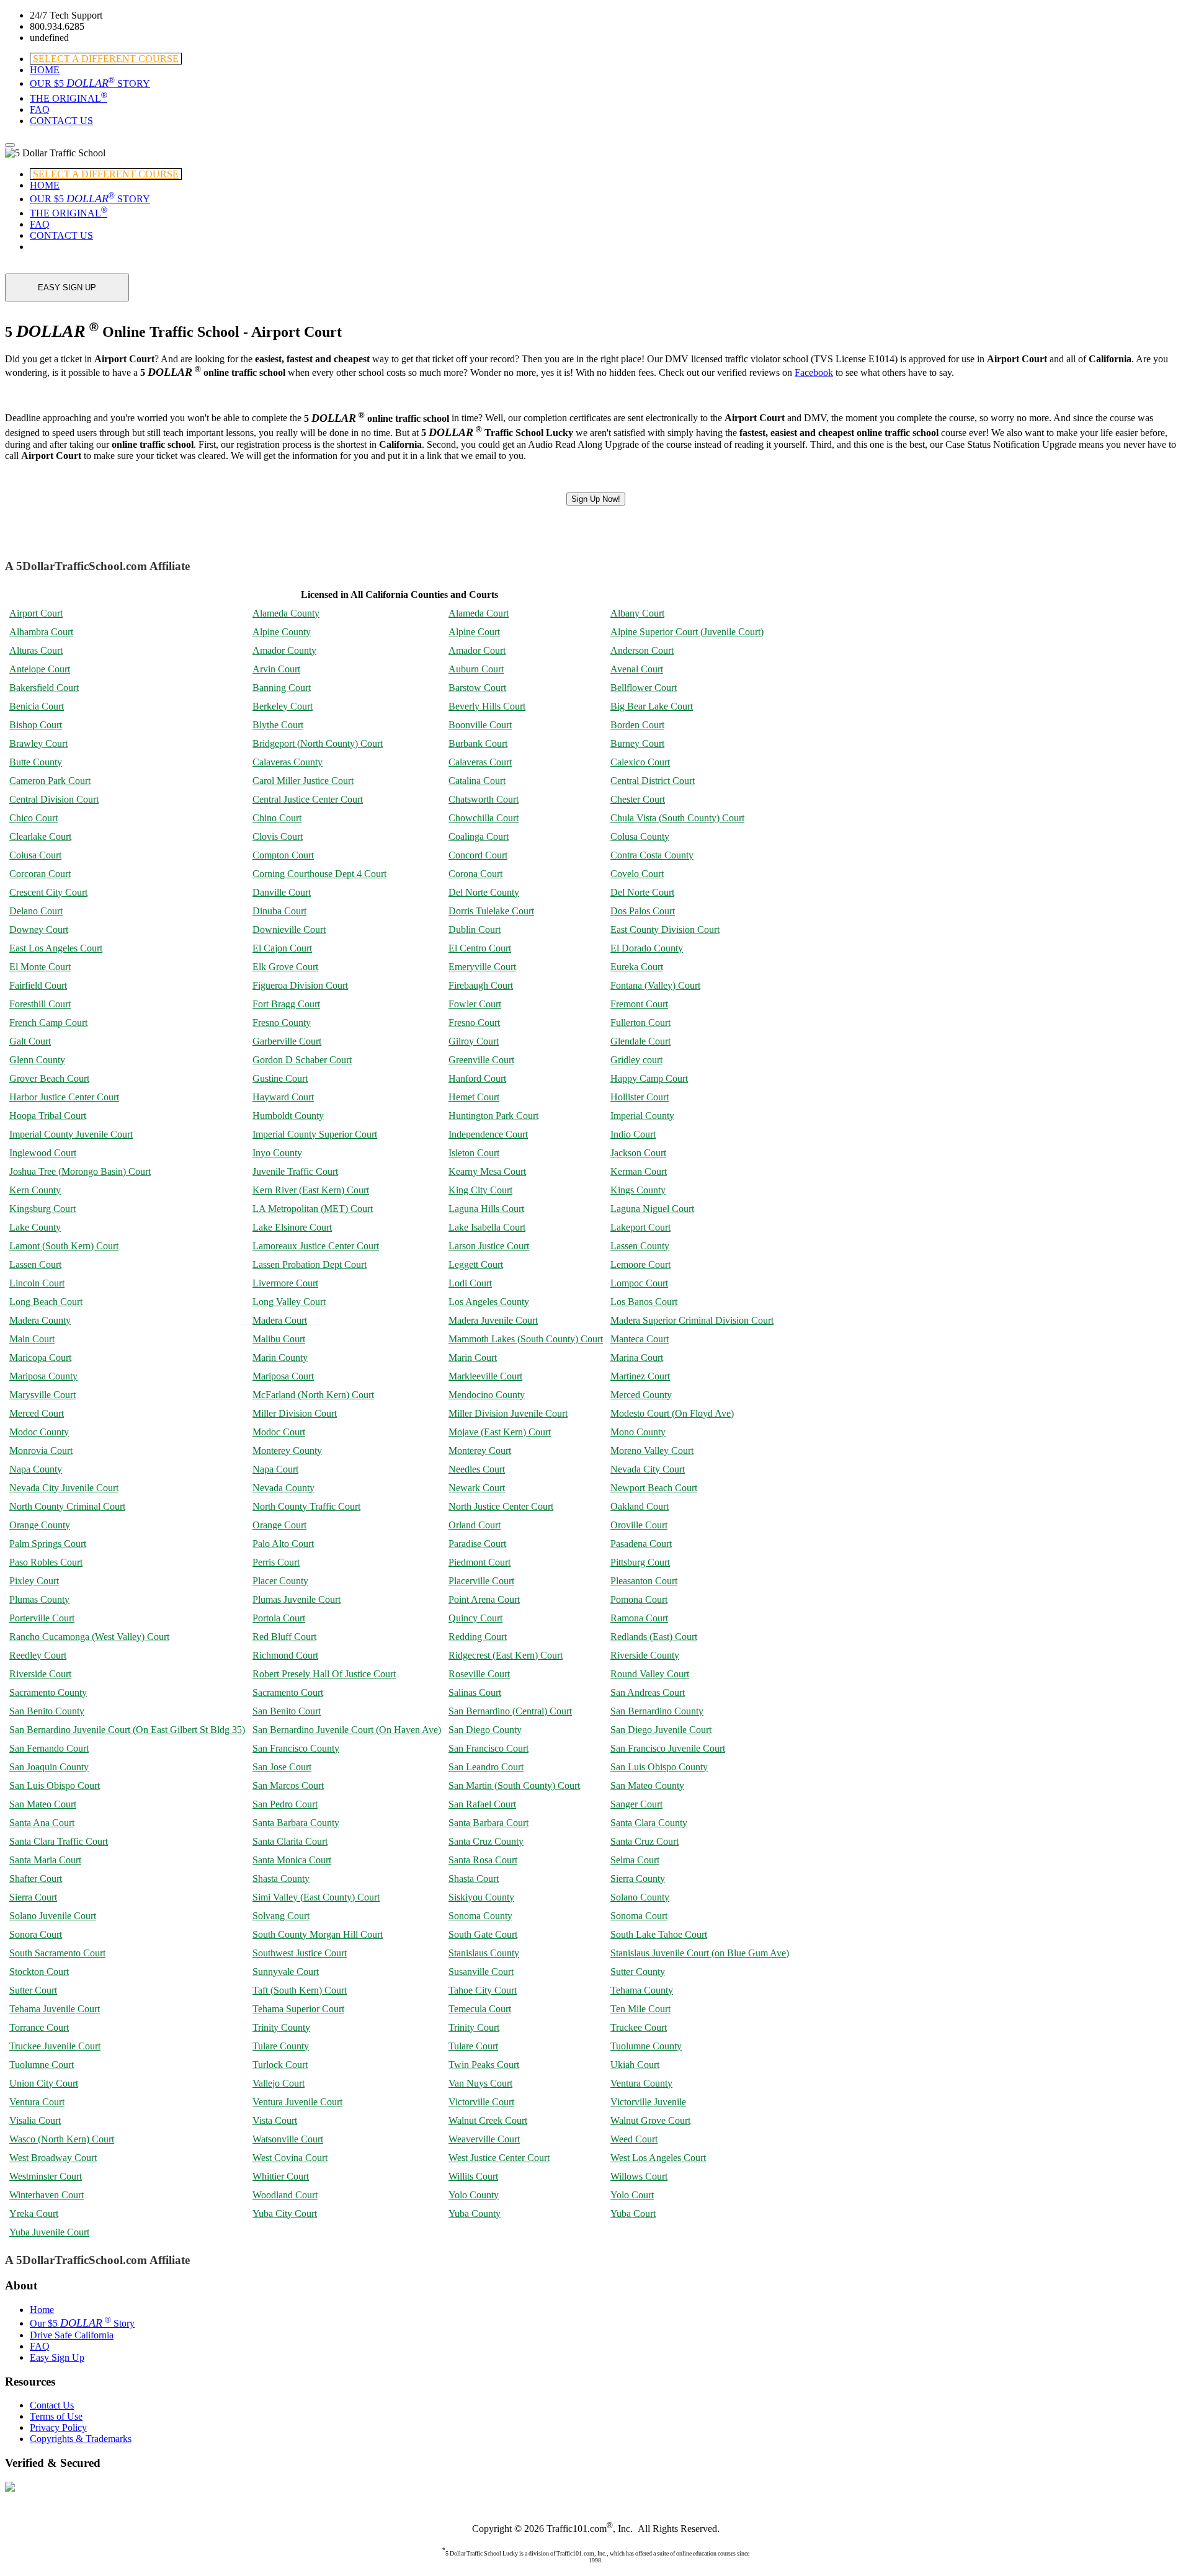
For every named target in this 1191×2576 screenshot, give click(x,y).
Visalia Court (35, 2120)
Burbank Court (478, 743)
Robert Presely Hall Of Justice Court (324, 1674)
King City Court (480, 1190)
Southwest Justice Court (300, 1953)
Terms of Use (56, 2416)
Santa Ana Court (42, 1823)
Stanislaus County (484, 1953)
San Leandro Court (486, 1767)
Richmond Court (285, 1655)
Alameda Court (479, 613)
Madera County (40, 1320)
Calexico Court (640, 762)
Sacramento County (48, 1692)
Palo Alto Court (283, 1544)
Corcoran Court (40, 874)
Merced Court (37, 1413)
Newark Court (477, 1488)
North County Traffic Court (306, 1506)
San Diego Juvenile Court (661, 1730)
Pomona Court (639, 1599)
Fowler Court (475, 1004)
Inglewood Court (43, 1153)
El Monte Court (40, 967)
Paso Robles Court (46, 1562)
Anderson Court (642, 650)
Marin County (280, 1357)
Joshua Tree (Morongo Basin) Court (80, 1171)
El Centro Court (480, 948)
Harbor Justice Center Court (64, 1097)
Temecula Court (480, 2009)
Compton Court (283, 855)
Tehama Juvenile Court (55, 2009)
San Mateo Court (43, 1804)
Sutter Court (33, 1990)
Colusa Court (35, 855)
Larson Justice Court (489, 1246)
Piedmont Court (480, 1562)
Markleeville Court (485, 1376)
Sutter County (638, 1972)
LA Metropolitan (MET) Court (313, 1209)
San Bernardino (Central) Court (510, 1711)
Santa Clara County (649, 1823)
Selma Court (635, 1860)
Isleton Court (474, 1153)
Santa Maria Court (45, 1860)
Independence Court (488, 1134)
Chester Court (638, 799)
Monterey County (287, 1451)
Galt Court (30, 1041)
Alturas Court (36, 650)
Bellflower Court (644, 688)
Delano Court (36, 911)
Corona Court (475, 874)
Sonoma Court (639, 1916)
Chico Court (33, 818)
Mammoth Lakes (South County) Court (526, 1339)
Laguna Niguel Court (652, 1209)
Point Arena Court (484, 1599)
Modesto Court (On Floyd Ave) (672, 1413)
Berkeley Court (283, 706)
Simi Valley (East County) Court (316, 1897)
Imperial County (642, 1116)
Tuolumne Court (42, 2065)
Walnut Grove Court (650, 2120)
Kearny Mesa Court (487, 1171)
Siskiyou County (481, 1897)
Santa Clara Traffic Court (59, 1841)
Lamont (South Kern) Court (64, 1246)
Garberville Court (287, 1041)
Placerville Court (481, 1581)
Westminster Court (46, 2176)
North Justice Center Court (501, 1506)
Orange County (40, 1525)
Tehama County (642, 1990)
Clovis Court (278, 836)
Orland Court (475, 1525)
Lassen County (640, 1246)
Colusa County (640, 836)
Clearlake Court (40, 836)
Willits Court (473, 2176)
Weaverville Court (484, 2139)
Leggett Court (476, 1264)
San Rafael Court (482, 1804)
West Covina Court (290, 2158)
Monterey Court (480, 1451)
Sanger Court (636, 1804)
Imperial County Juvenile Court (71, 1134)
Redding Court (478, 1637)
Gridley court (636, 1060)
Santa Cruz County (486, 1841)
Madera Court (280, 1320)
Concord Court (478, 855)
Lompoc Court (639, 1283)
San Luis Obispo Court (55, 1785)
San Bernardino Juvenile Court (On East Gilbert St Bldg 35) (127, 1730)
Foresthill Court (40, 1004)
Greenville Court (481, 1060)
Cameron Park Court (50, 781)
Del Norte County (484, 892)
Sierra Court (33, 1897)
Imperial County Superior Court (315, 1134)
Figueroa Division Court (300, 985)
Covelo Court (637, 874)
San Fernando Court (49, 1748)
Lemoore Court (640, 1264)
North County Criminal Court (67, 1506)
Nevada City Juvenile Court (64, 1488)
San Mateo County (647, 1785)
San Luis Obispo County (659, 1767)
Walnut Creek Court (488, 2120)
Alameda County (286, 613)
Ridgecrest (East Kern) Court (506, 1655)
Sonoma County (480, 1916)
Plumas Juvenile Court (297, 1599)
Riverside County (645, 1655)
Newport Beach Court (654, 1488)
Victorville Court (481, 2102)
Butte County (36, 762)
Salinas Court (475, 1692)
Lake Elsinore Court (292, 1227)
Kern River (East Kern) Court (311, 1190)
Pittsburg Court (640, 1562)
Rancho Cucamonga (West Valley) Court (89, 1637)
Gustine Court (280, 1078)
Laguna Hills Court (486, 1209)
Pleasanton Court (644, 1581)
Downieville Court (289, 929)
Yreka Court (34, 2213)
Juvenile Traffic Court (295, 1171)
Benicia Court (37, 706)
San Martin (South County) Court (514, 1785)
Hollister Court (640, 1097)
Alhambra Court (41, 632)
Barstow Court (477, 688)
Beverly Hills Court (487, 706)
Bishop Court (36, 725)
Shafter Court (36, 1879)
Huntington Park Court (493, 1116)
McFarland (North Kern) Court (313, 1395)
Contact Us (52, 2405)
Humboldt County (288, 1116)
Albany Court (637, 613)
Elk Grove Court (285, 967)
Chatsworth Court (484, 799)
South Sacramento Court (57, 1953)
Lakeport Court (640, 1227)
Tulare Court (473, 2046)
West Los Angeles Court (658, 2158)
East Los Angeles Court (56, 948)
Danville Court (282, 892)
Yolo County (474, 2195)
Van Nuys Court (480, 2083)
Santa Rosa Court (483, 1860)
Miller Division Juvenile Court (508, 1413)
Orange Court (279, 1525)
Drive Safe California (72, 2335)
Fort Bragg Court (286, 1004)
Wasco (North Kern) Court (62, 2139)
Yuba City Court (285, 2213)
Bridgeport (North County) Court (318, 743)
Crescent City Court (48, 892)
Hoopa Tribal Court (48, 1116)
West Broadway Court (53, 2158)
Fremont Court (639, 1004)
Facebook (814, 372)
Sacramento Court (288, 1692)
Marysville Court (42, 1395)
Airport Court (36, 613)
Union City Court (44, 2083)
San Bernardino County (657, 1711)
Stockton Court (39, 1972)
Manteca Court (640, 1339)
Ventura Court (37, 2102)
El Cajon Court (282, 948)
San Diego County (485, 1730)
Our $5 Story (82, 2323)
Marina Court (637, 1357)
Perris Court (276, 1562)
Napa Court (275, 1469)
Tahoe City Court (483, 1990)
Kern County (35, 1190)
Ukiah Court (635, 2065)
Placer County (280, 1581)
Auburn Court (476, 669)
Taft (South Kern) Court (300, 1990)
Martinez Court (640, 1376)
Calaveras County (288, 762)
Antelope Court (40, 669)
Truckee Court (639, 2027)
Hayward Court (283, 1097)
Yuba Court (633, 2213)
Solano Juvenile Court (53, 1916)
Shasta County (281, 1879)
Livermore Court (285, 1283)
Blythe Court (278, 725)
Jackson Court (638, 1153)
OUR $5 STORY (90, 83)
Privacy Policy (58, 2427)
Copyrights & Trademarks (81, 2439)
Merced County (641, 1395)
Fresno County (282, 1023)
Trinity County (281, 2027)
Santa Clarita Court (290, 1841)
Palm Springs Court (48, 1544)
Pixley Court (34, 1581)
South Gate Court (483, 1934)
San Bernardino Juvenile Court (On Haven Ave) (347, 1730)
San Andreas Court (648, 1692)
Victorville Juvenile (648, 2102)
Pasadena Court (641, 1544)
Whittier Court (281, 2176)
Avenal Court (637, 669)
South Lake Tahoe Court (659, 1934)
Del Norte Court (642, 892)
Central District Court (653, 781)
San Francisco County (296, 1748)
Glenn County (37, 1060)
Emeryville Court (482, 967)
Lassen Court (35, 1264)
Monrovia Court (41, 1451)
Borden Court (637, 725)
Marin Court (473, 1357)
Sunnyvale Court (286, 1972)
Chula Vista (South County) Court (677, 818)
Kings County (638, 1190)
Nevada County (283, 1488)
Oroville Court (639, 1525)
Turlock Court (280, 2065)
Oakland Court (640, 1506)
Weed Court (634, 2139)
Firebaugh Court (481, 985)
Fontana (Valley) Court (655, 985)
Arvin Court (276, 669)
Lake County (35, 1227)
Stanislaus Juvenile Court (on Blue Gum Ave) (700, 1953)
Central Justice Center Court (308, 799)
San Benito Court (287, 1711)
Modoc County (39, 1432)
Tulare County (281, 2046)
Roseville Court (479, 1674)
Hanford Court (477, 1078)
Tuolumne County (646, 2046)
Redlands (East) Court (654, 1637)
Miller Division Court (295, 1413)
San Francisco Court (488, 1748)
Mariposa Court (283, 1376)
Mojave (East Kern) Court (500, 1432)
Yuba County (475, 2213)
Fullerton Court (640, 1023)
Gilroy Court (474, 1041)
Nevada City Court (648, 1469)
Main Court (32, 1339)
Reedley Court (38, 1655)
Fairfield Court (38, 985)
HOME (45, 70)
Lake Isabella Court (487, 1227)
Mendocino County (487, 1395)
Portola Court (279, 1618)
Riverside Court (40, 1674)
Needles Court (477, 1469)
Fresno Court (474, 1023)
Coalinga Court (479, 836)
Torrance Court (39, 2027)
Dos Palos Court (643, 911)
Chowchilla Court (484, 818)
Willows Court (639, 2176)
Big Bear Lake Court (652, 706)
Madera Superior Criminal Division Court (692, 1320)
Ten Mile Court (640, 2009)
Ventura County (641, 2083)
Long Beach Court (46, 1302)
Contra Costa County (652, 855)
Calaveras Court (480, 762)
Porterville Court (42, 1618)
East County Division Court (665, 929)
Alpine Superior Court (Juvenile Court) (687, 632)
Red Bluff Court (284, 1637)
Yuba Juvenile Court (49, 2232)
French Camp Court (48, 1023)
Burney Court (637, 743)
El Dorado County (647, 948)
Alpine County (282, 632)
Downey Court (39, 929)
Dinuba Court (279, 911)
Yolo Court (632, 2195)
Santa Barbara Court (488, 1823)
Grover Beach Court (49, 1078)
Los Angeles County (489, 1302)
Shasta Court (474, 1879)
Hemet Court (474, 1097)
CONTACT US (61, 121)
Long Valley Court (289, 1302)
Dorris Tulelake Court (491, 911)
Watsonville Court (288, 2139)
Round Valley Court (650, 1674)
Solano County (640, 1897)
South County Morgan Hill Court (318, 1934)
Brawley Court (38, 743)
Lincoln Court (37, 1283)
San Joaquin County (49, 1767)
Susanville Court (481, 1972)
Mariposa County (43, 1376)
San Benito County (47, 1711)
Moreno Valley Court (652, 1451)
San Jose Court (282, 1767)
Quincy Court (475, 1618)
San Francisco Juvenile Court (668, 1748)
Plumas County (39, 1599)
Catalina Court (477, 781)
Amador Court (477, 650)
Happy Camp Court (649, 1078)
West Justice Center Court (499, 2158)
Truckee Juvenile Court (55, 2046)
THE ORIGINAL (69, 98)
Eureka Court (637, 967)
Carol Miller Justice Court (303, 781)
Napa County (36, 1469)
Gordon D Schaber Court (302, 1060)
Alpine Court (474, 632)
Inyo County (277, 1153)
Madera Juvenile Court (493, 1320)
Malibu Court (279, 1339)
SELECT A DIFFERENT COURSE (106, 59)
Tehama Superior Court (298, 2009)
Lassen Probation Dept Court (310, 1264)
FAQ (40, 109)
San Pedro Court (285, 1804)
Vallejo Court (279, 2083)
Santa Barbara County (296, 1823)
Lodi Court (470, 1283)
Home (42, 2310)
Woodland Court (285, 2195)
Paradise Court (477, 1544)
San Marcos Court (288, 1785)
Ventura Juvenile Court (297, 2102)
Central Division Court (54, 799)
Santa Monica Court (292, 1860)
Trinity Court (474, 2027)
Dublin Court (475, 929)
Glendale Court (640, 1041)
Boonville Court (480, 725)
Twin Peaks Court (484, 2065)
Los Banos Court (644, 1302)
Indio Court (633, 1134)
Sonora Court (36, 1934)
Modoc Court (279, 1432)
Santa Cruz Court (645, 1841)
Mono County (638, 1432)
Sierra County (638, 1879)
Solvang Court (281, 1916)
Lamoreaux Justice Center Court (316, 1246)
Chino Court (277, 818)
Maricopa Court (40, 1357)
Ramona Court (639, 1618)
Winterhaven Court (47, 2195)
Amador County (284, 650)
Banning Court (282, 688)
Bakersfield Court (44, 688)
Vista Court (275, 2120)
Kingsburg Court (42, 1209)
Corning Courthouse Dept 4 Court (319, 874)
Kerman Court (639, 1171)
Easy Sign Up (57, 2357)
